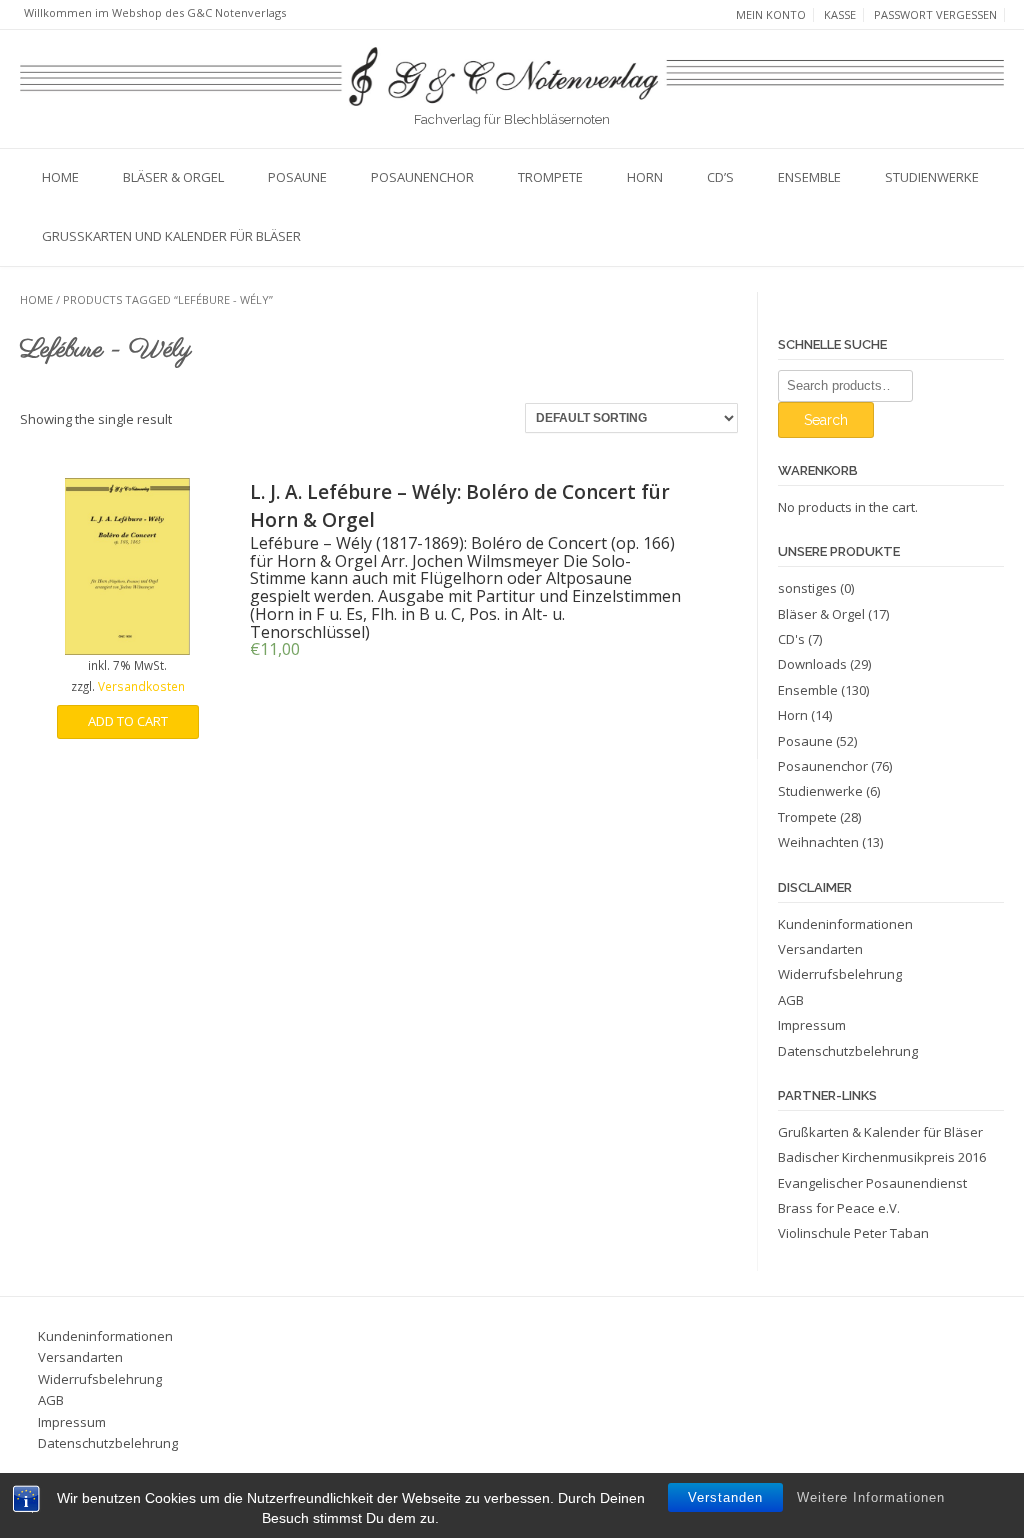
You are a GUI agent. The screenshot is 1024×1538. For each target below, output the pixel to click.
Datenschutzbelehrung (848, 1051)
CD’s (720, 177)
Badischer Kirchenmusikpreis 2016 (882, 1157)
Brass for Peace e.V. (839, 1208)
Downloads (812, 664)
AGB (791, 1000)
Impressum (812, 1025)
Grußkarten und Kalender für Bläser (171, 236)
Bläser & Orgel (173, 177)
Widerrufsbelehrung (840, 974)
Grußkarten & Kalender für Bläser (880, 1132)
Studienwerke (932, 177)
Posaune (297, 177)
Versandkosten (141, 686)
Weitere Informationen (871, 1497)
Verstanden (725, 1497)
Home (60, 177)
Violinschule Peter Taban (853, 1233)
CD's (791, 639)
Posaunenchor (422, 177)
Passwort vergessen (935, 15)
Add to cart (128, 721)
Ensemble (809, 177)
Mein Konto (771, 15)
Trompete (550, 177)
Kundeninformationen (845, 924)
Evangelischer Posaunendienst (872, 1183)
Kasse (840, 15)
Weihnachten (818, 842)
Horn (645, 177)
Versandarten (820, 949)
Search (826, 420)
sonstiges (807, 588)
